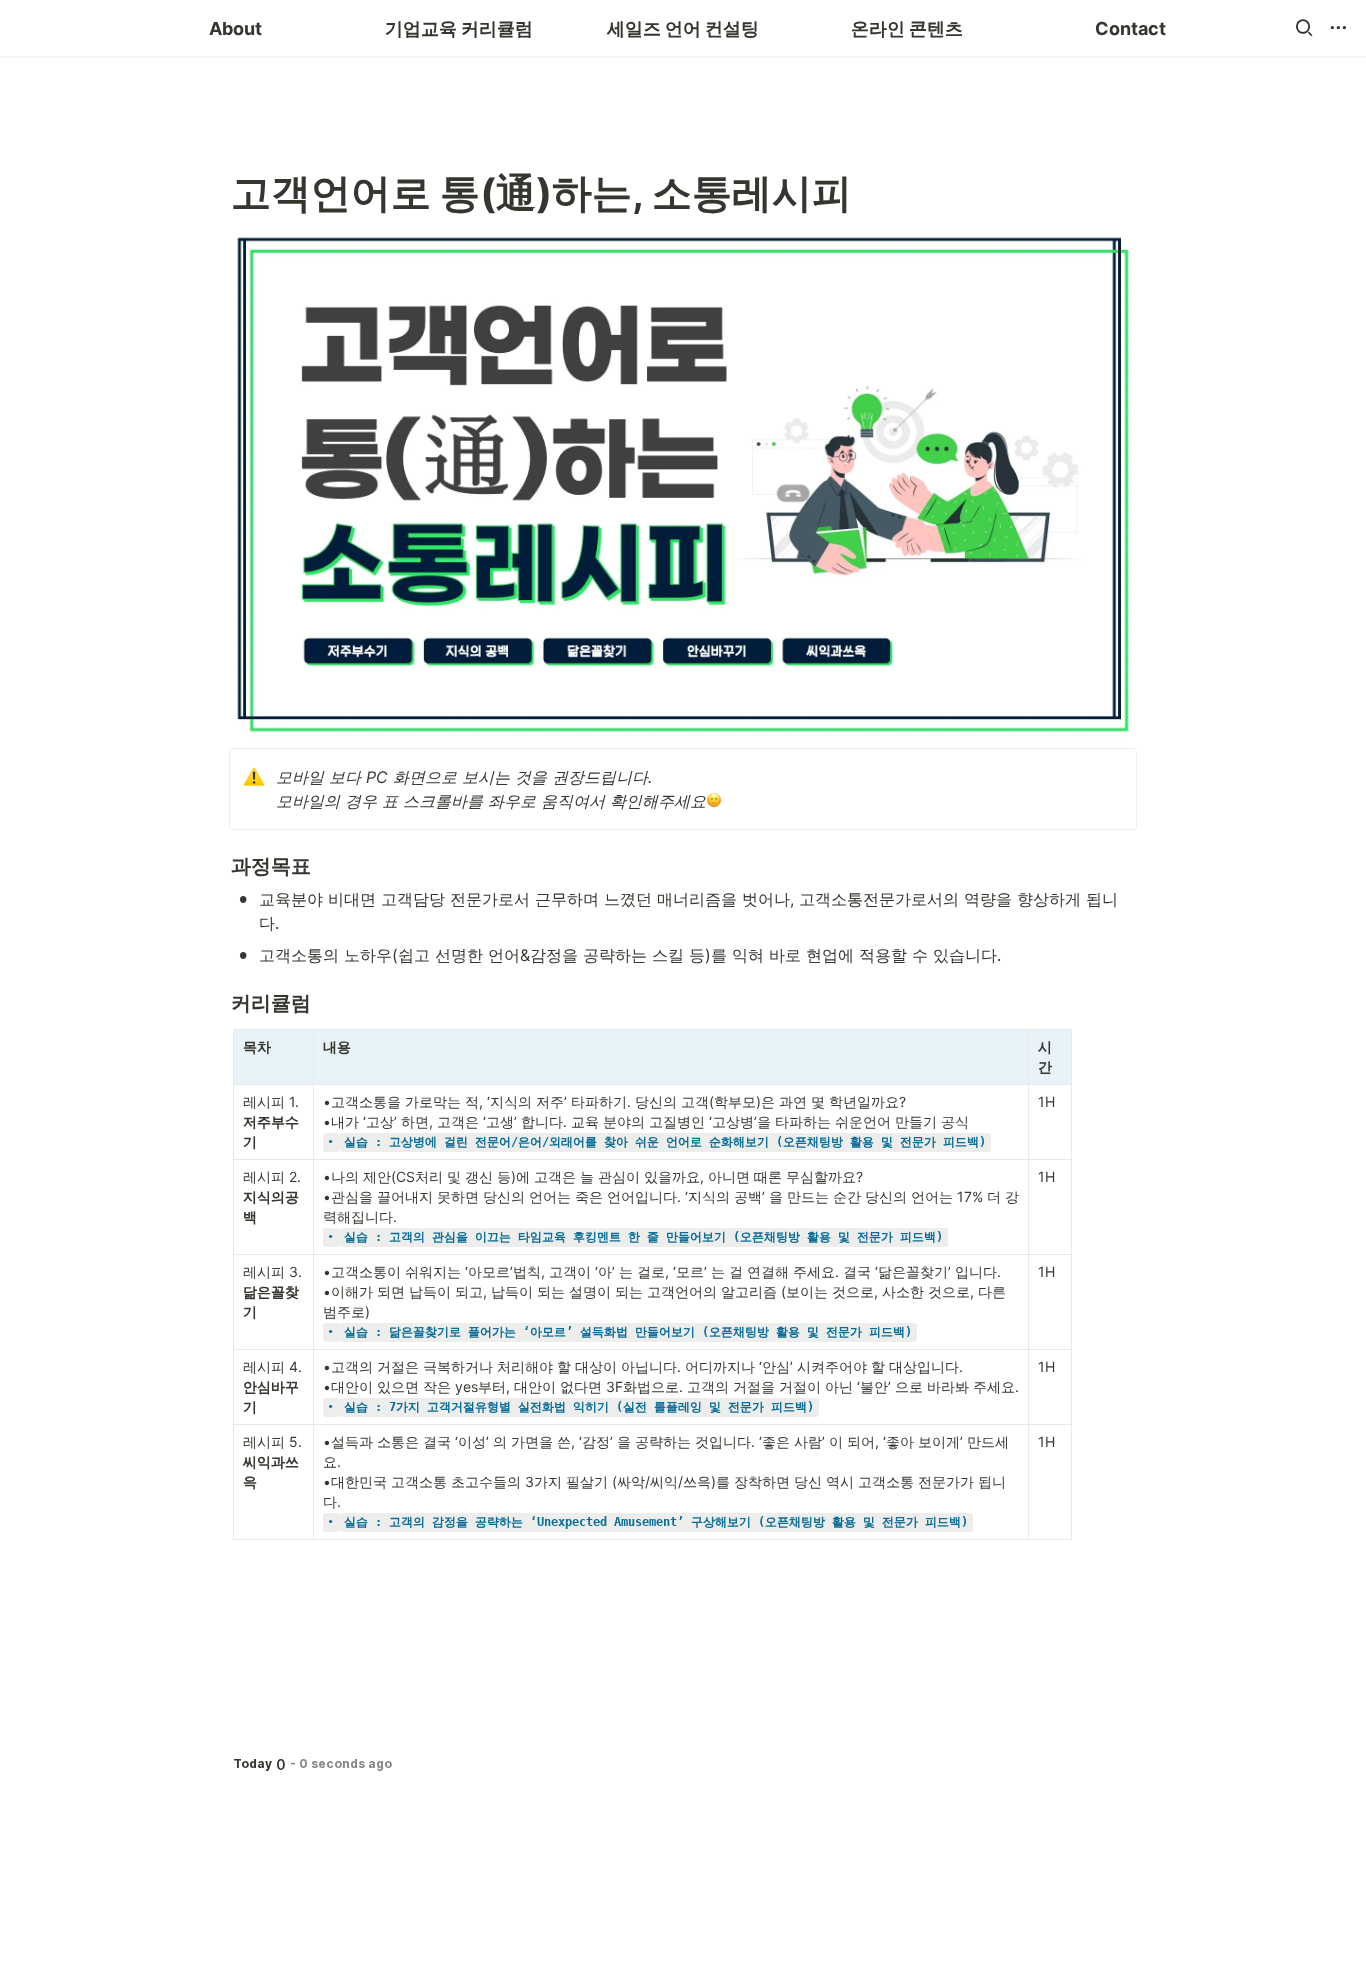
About (235, 28)
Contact (1130, 28)
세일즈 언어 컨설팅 (683, 28)
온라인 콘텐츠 (907, 28)
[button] (1304, 28)
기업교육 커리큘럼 (459, 28)
